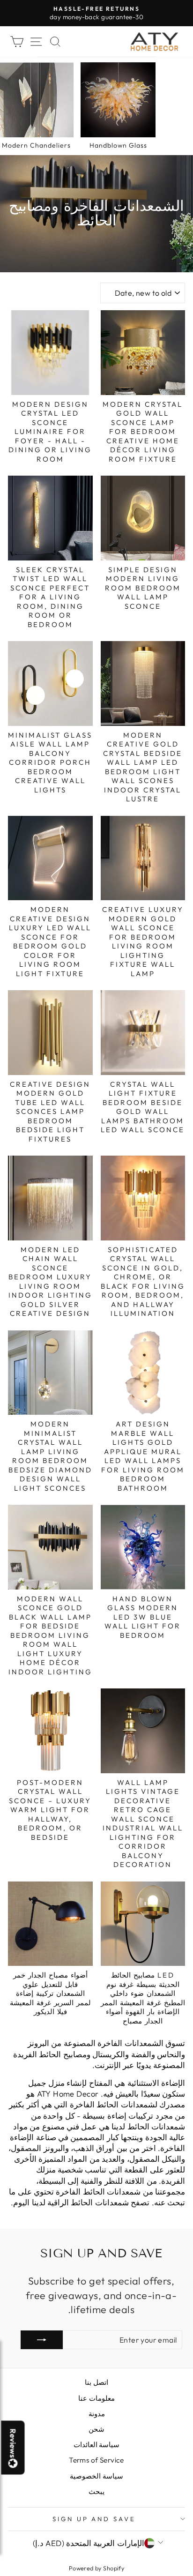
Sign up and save (94, 2519)
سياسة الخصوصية (96, 2476)
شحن (96, 2429)
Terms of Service (96, 2460)
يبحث (96, 2491)
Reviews (13, 2443)
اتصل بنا (96, 2382)
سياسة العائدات (96, 2445)
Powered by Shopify (96, 2568)
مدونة (97, 2414)
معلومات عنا (96, 2398)
